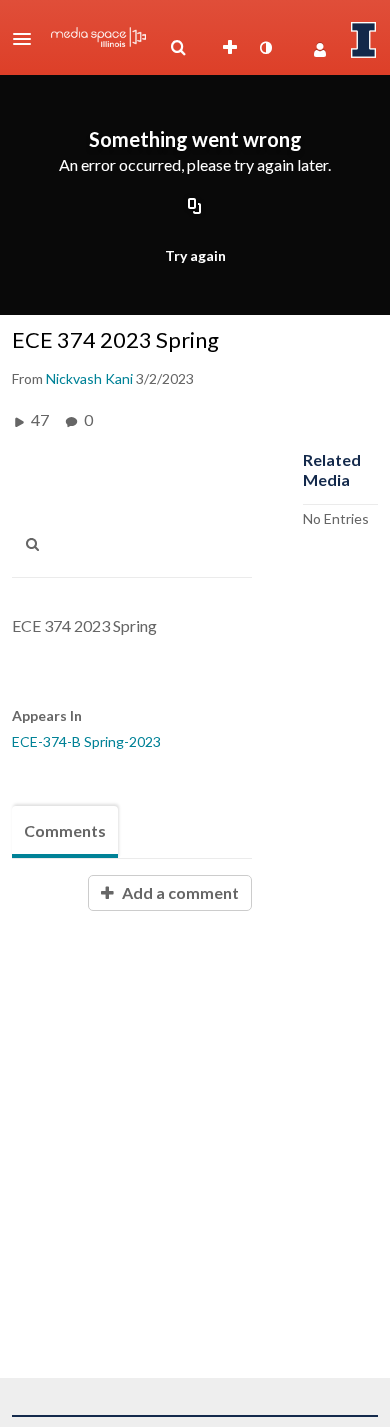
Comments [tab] (65, 830)
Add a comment (179, 892)
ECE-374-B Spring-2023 (86, 741)
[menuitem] (178, 48)
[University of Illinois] (364, 40)
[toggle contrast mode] (265, 48)
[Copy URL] (195, 208)
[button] (28, 39)
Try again (195, 255)
